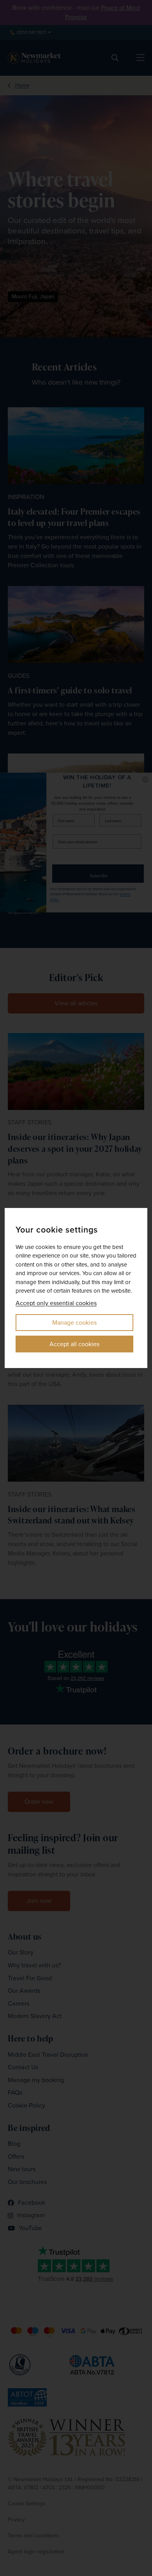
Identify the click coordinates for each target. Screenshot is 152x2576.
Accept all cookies (74, 1344)
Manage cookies (74, 1323)
